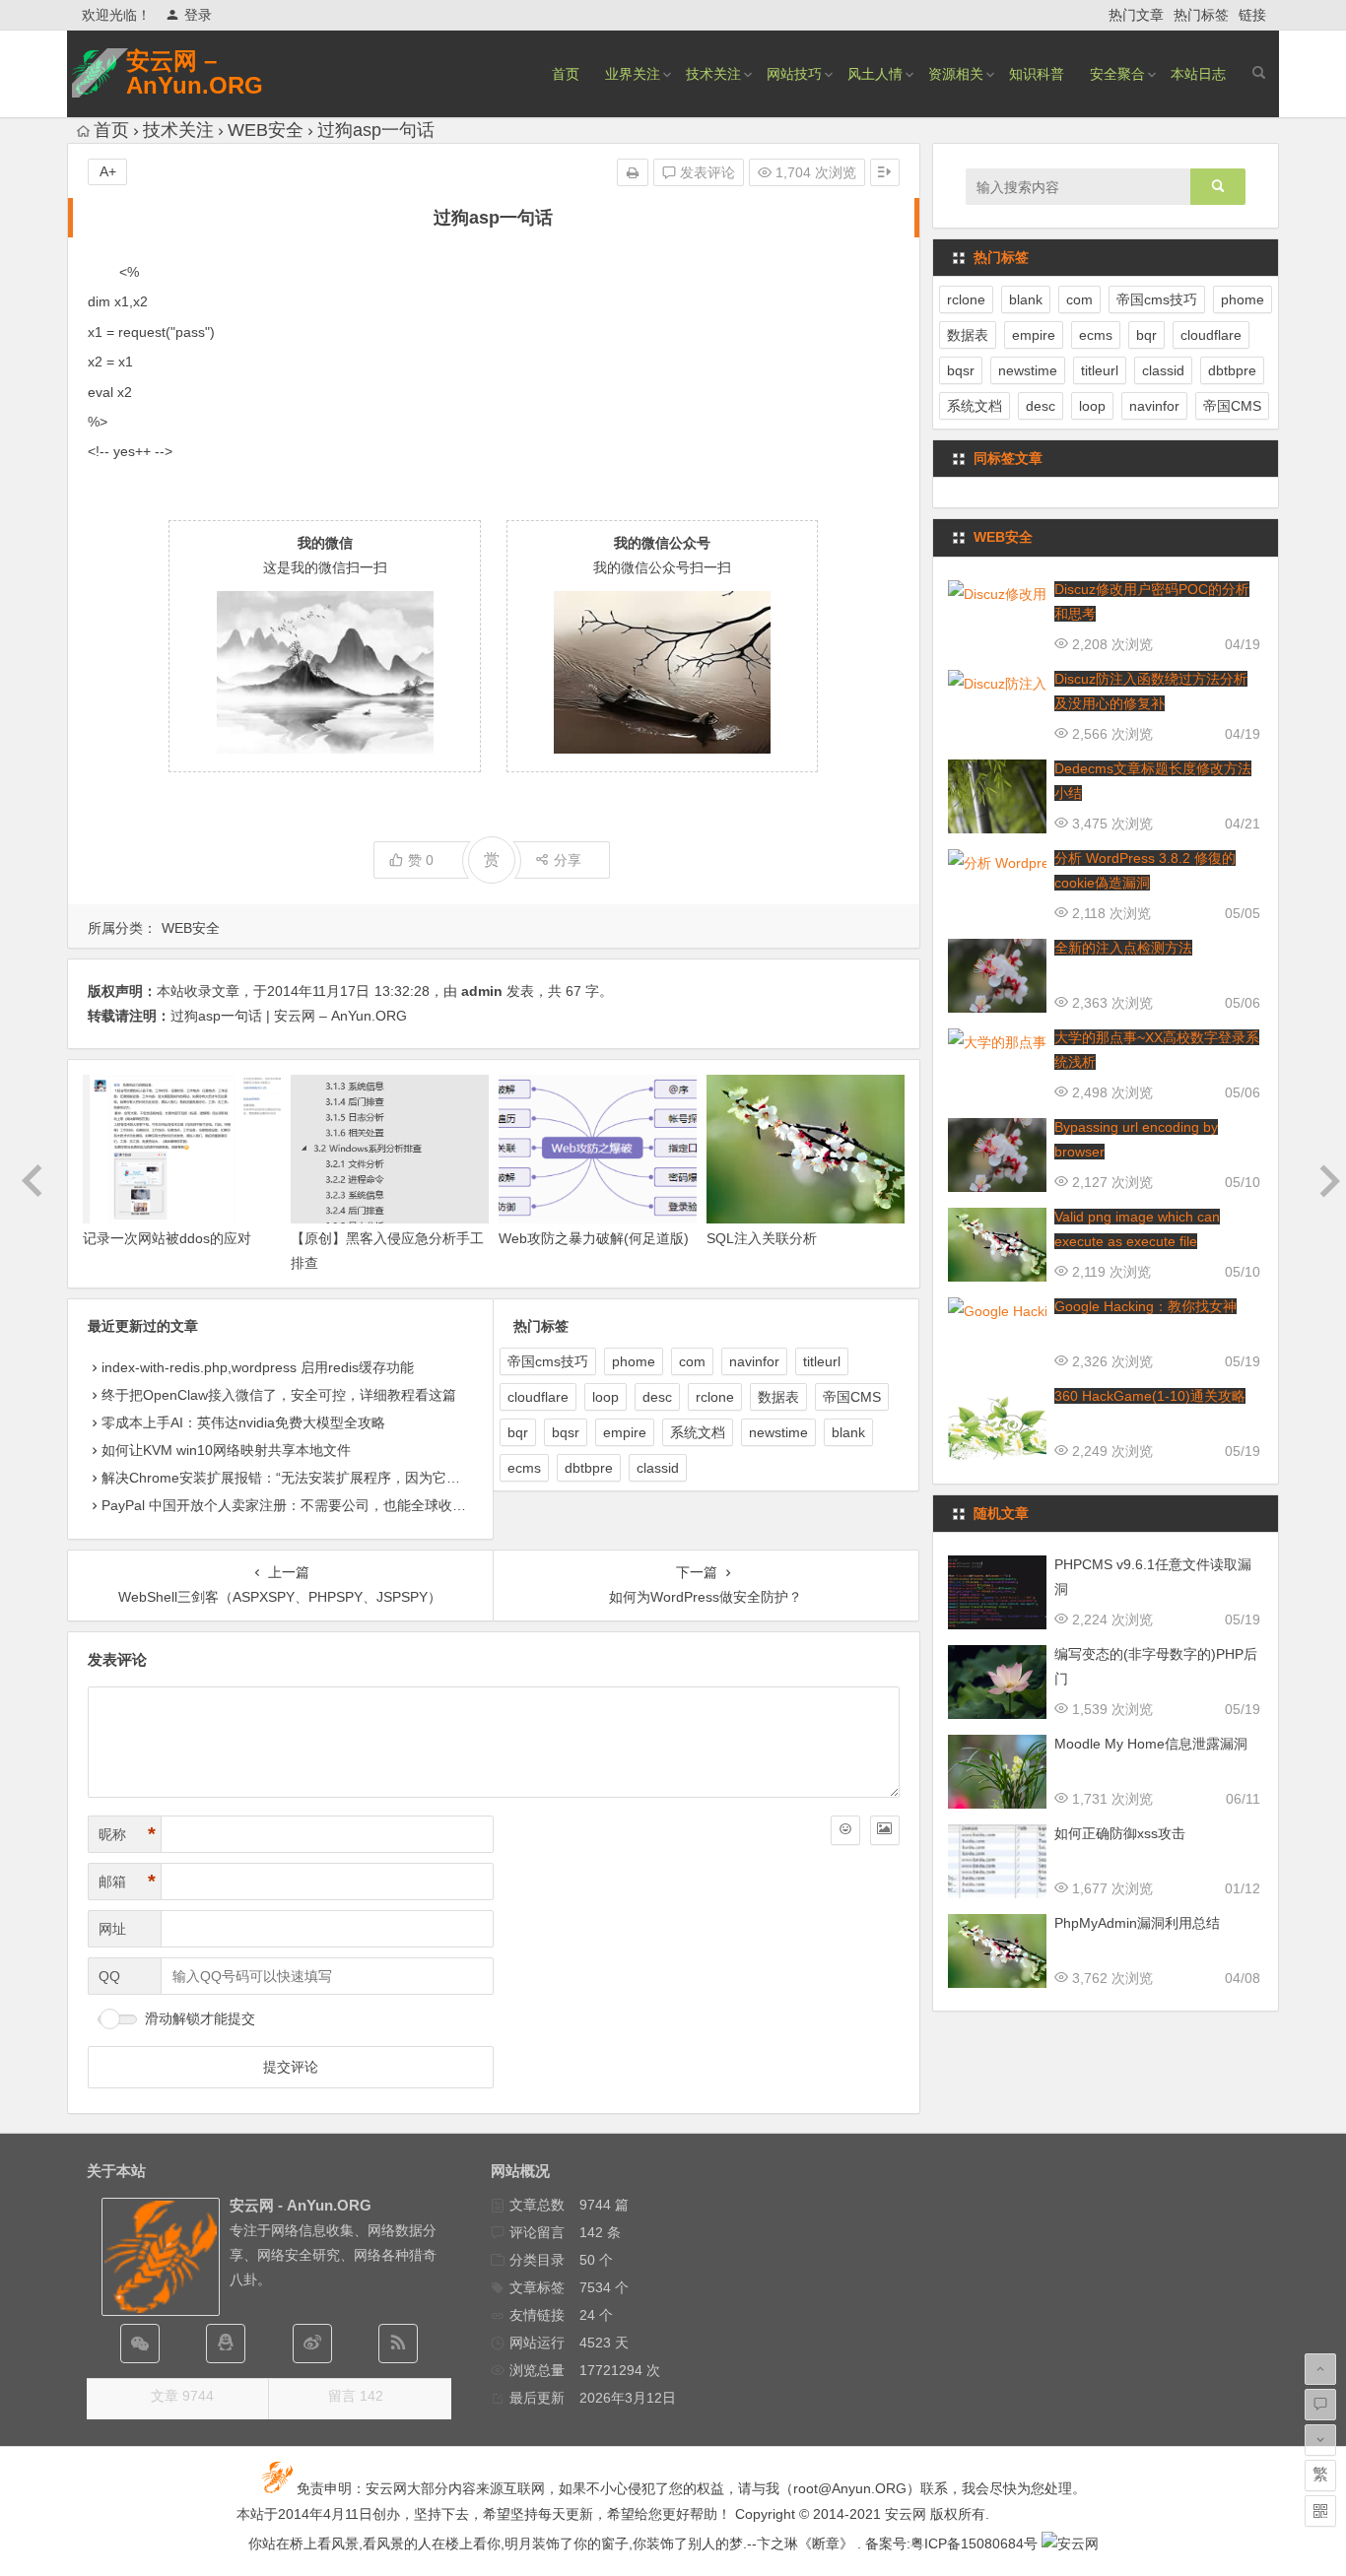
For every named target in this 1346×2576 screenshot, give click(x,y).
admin (482, 991)
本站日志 (1198, 74)
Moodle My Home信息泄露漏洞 (1151, 1744)
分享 (568, 860)
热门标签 (1201, 15)
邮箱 (127, 1882)
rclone (715, 1397)
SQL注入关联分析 (762, 1238)
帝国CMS (852, 1397)
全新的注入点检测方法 (1123, 948)
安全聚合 (1117, 74)
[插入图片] (885, 1830)
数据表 (778, 1397)
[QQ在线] (226, 2344)
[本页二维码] (1320, 2511)
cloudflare (538, 1397)
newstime (778, 1432)
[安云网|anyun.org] (1070, 2543)
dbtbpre (589, 1468)
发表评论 (706, 172)
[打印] (633, 172)
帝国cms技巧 (548, 1361)
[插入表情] (845, 1830)
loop (606, 1397)
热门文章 (1136, 15)
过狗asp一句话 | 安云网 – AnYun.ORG (289, 1016)
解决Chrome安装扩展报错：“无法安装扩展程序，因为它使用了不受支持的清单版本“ (359, 1478)
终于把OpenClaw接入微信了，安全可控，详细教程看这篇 (279, 1395)
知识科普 (1037, 74)
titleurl (822, 1361)
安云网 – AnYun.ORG (195, 73)
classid (658, 1468)
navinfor (754, 1361)
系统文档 (698, 1432)
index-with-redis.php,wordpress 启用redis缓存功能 (258, 1367)
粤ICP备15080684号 (974, 2543)
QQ (109, 1976)
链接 (1252, 15)
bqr (518, 1432)
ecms (524, 1468)
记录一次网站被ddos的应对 (167, 1238)
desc (657, 1397)
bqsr (566, 1432)
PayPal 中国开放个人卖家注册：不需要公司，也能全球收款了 (291, 1505)
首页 (566, 74)
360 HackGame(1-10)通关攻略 (1150, 1396)
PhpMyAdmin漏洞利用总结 (1137, 1923)
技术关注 (713, 74)
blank (848, 1432)
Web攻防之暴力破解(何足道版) (594, 1238)
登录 (198, 15)
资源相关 (956, 74)
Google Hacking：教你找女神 (1145, 1306)
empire (625, 1432)
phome (634, 1361)
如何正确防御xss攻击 (1120, 1833)
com (692, 1361)
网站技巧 (794, 74)
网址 (112, 1929)
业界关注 (633, 74)
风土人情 (875, 74)
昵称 (127, 1834)
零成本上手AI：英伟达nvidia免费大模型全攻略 (243, 1422)
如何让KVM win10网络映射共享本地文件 (226, 1450)
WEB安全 (266, 130)
